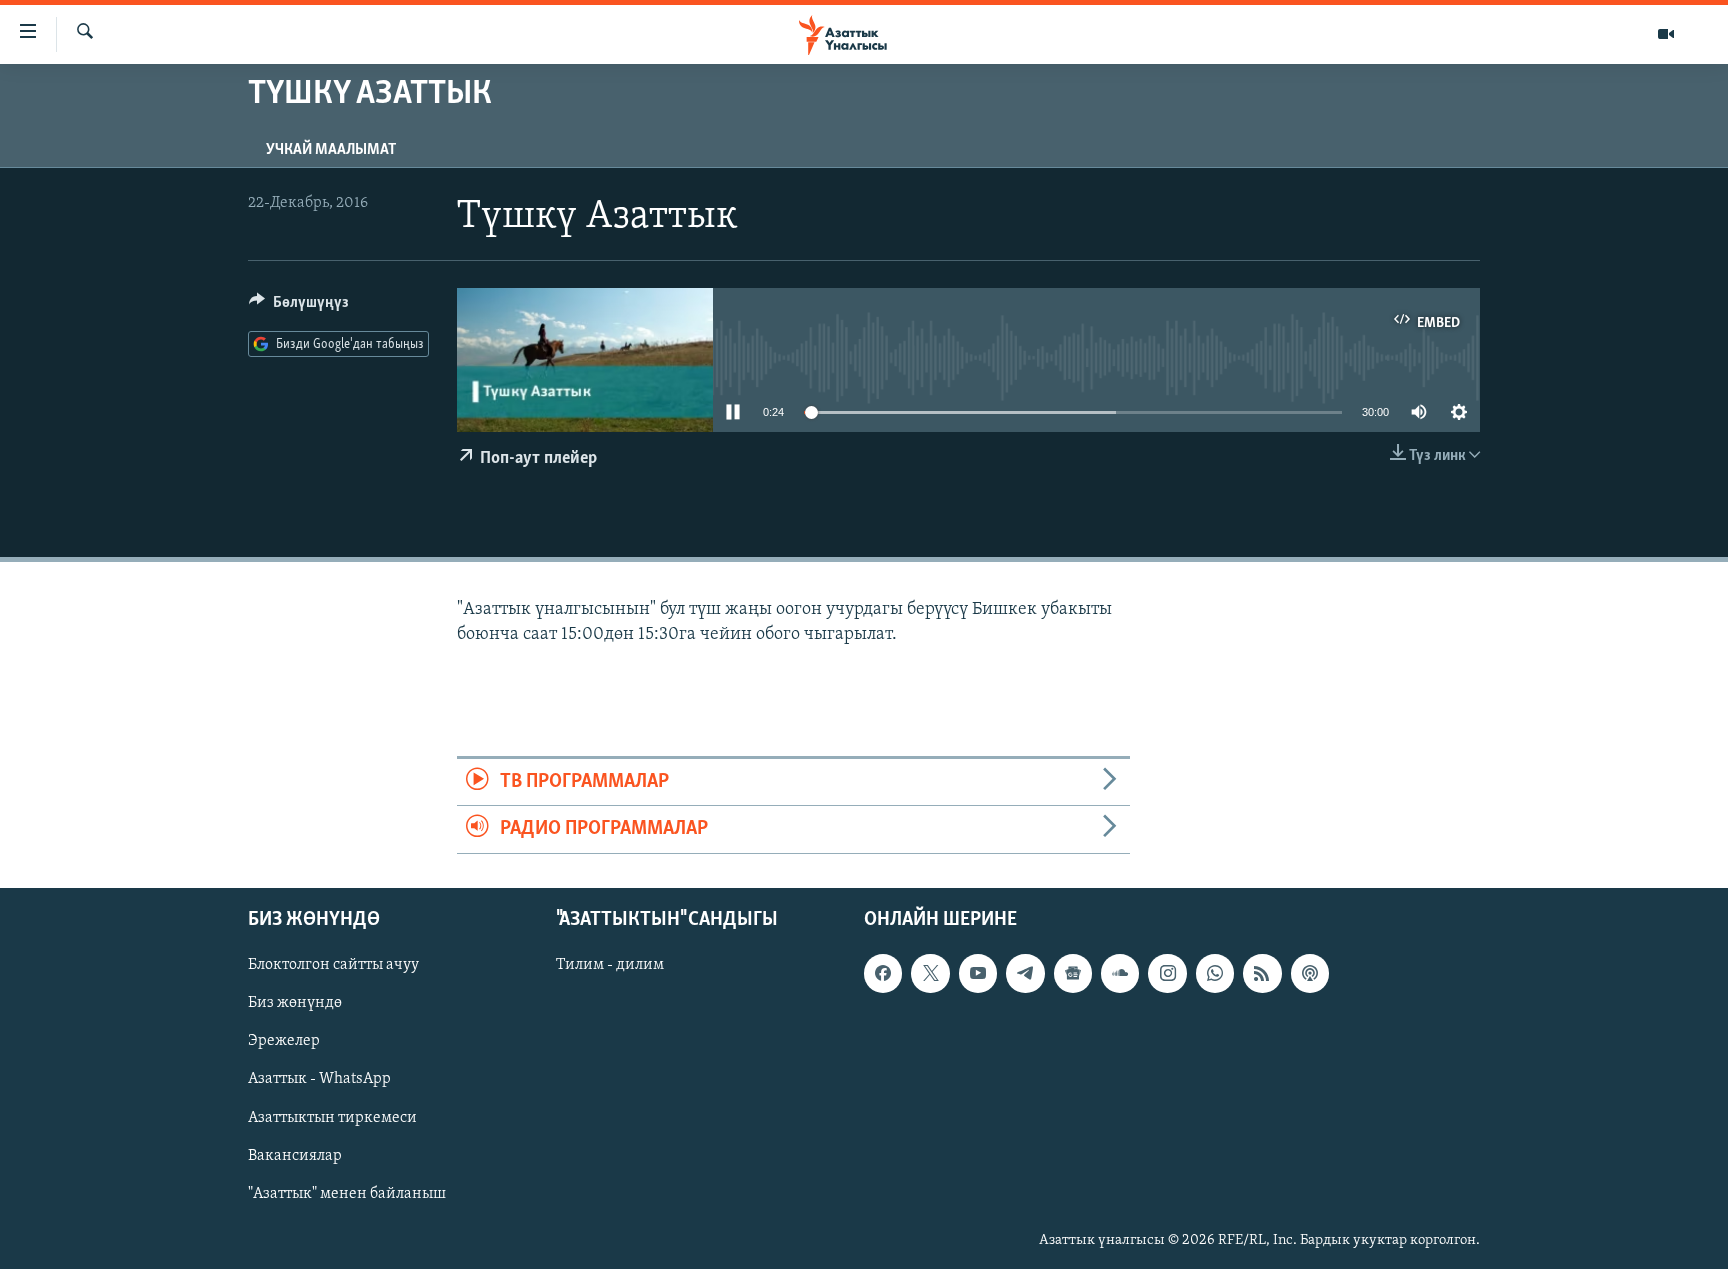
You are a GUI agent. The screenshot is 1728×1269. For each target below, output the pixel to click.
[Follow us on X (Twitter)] (930, 973)
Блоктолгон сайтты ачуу (333, 965)
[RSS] (1262, 973)
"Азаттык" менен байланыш (347, 1193)
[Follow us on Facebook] (883, 973)
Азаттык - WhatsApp (319, 1079)
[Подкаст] (1310, 973)
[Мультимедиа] (1666, 34)
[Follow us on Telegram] (1025, 973)
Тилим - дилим (610, 965)
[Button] (299, 307)
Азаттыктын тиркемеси (332, 1117)
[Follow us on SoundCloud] (1120, 973)
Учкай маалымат (331, 150)
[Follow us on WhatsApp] (1215, 973)
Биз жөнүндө (295, 1003)
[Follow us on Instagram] (1167, 973)
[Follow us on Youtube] (978, 973)
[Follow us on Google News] (1073, 973)
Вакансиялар (295, 1155)
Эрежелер (284, 1041)
